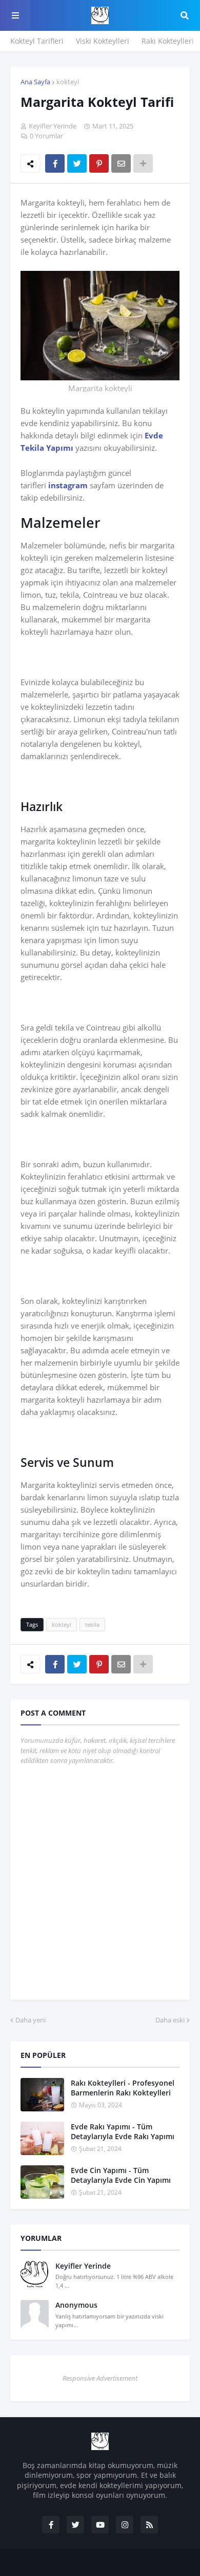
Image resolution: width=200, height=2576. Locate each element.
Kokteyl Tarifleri (37, 41)
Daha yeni (31, 2020)
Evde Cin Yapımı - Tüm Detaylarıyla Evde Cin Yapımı (121, 2175)
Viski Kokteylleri (103, 41)
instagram (68, 485)
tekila (92, 1624)
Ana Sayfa (35, 82)
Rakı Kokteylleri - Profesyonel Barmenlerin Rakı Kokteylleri (123, 2088)
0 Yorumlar (46, 136)
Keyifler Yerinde (83, 2266)
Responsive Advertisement (100, 2378)
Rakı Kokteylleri (168, 41)
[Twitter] (77, 163)
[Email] (121, 163)
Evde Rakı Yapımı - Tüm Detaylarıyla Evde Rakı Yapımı (123, 2132)
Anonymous (76, 2305)
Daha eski (170, 2020)
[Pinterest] (99, 163)
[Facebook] (55, 163)
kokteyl (68, 82)
